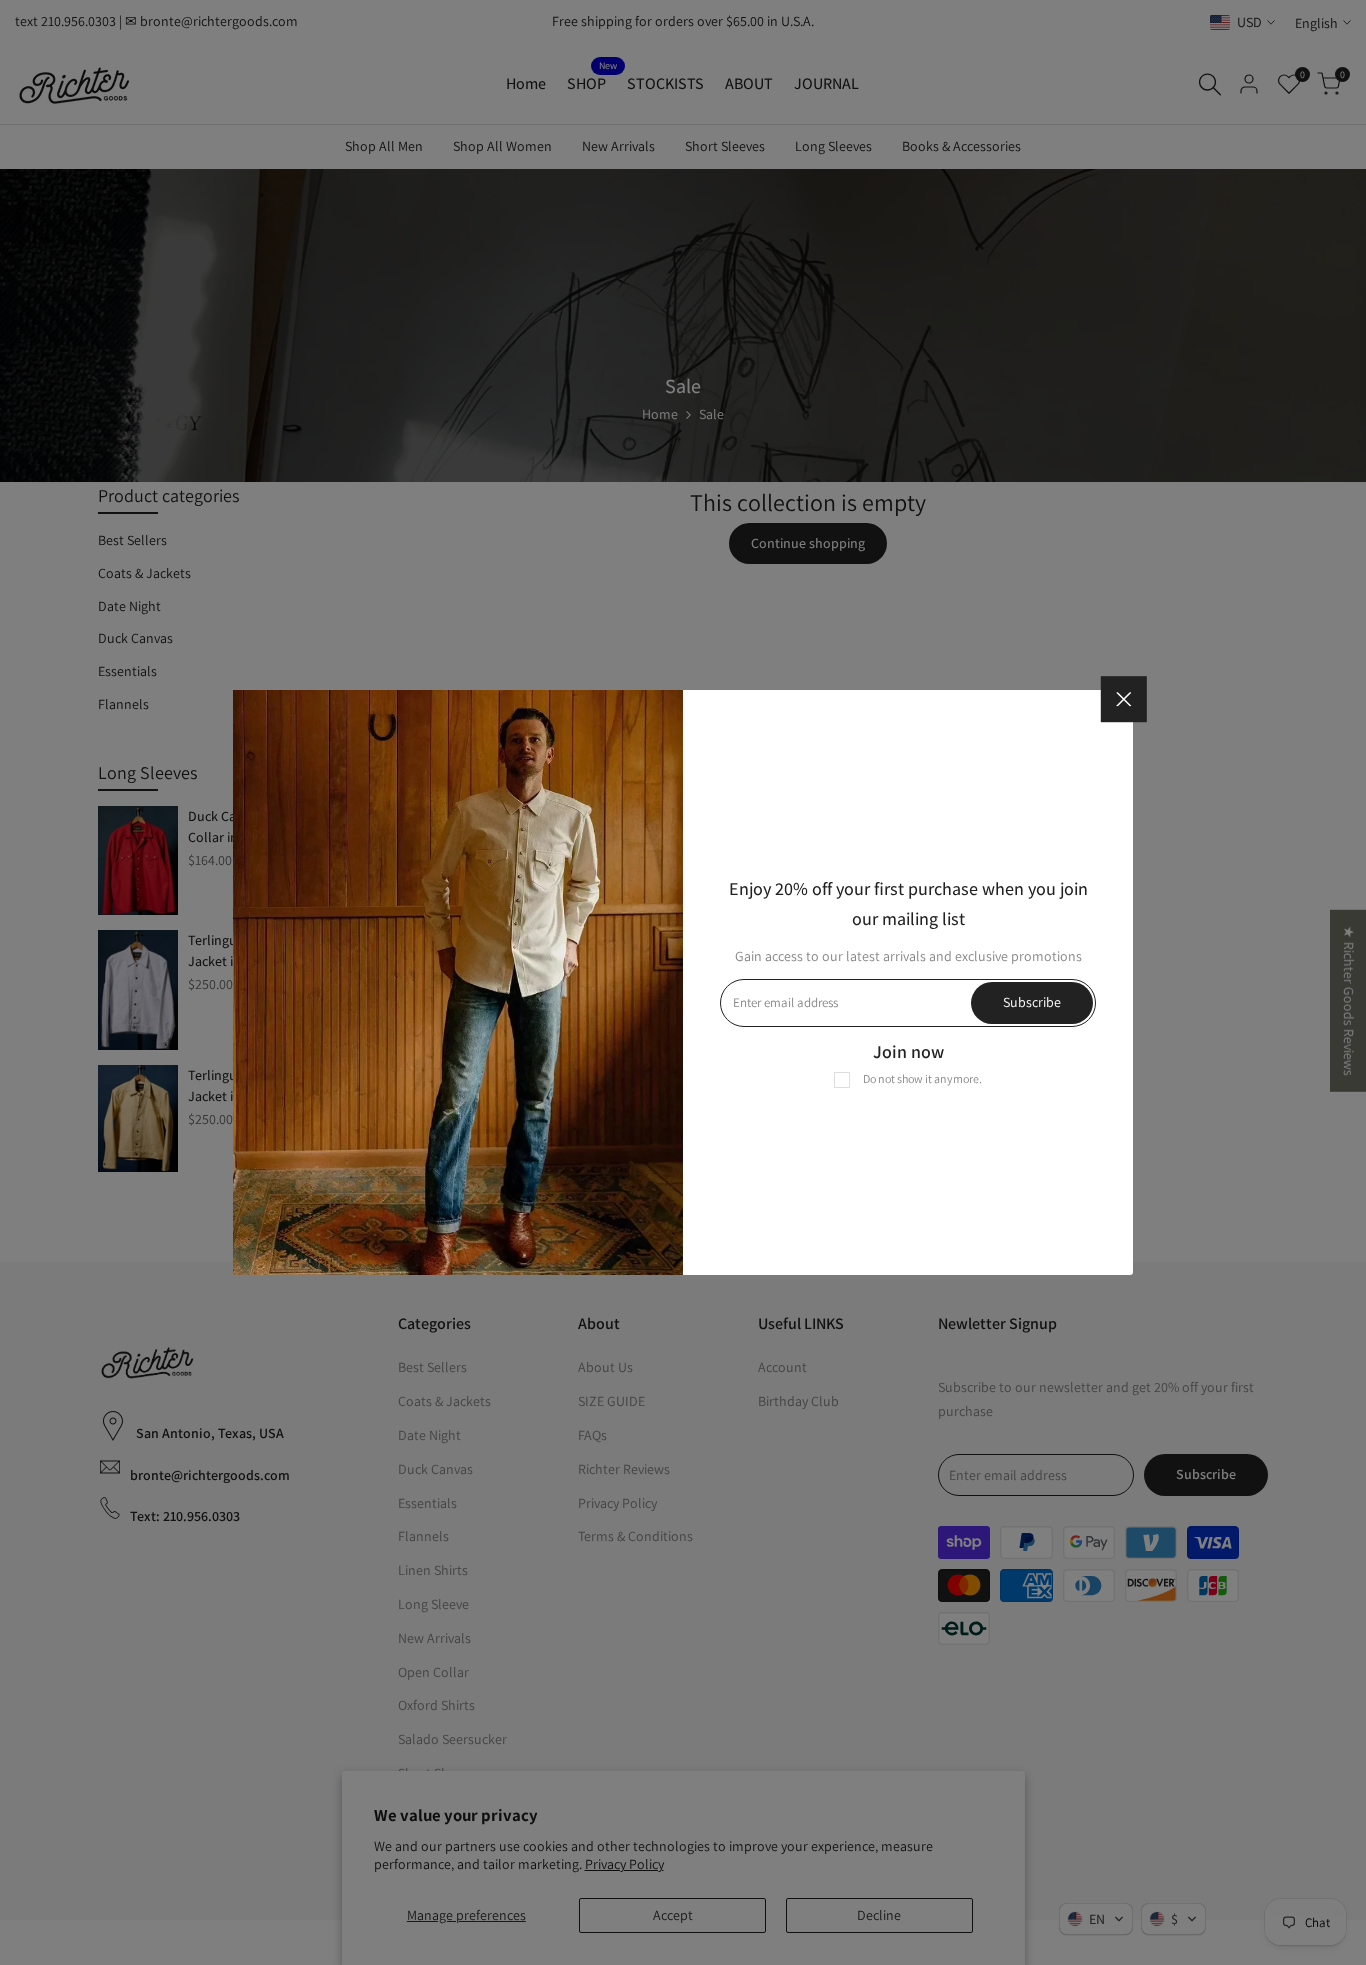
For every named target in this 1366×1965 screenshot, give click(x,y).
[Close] (1124, 699)
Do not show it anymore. (922, 1078)
